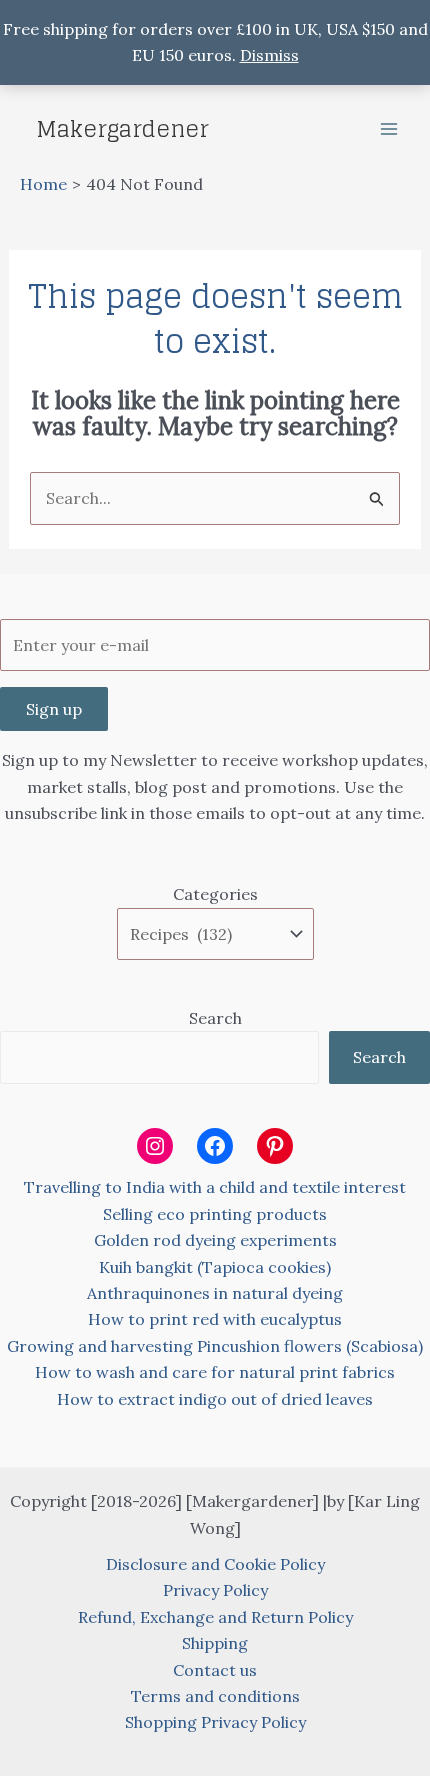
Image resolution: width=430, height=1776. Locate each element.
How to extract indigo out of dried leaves (215, 1399)
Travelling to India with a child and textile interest (215, 1187)
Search (215, 1018)
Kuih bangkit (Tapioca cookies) (215, 1267)
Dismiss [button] (269, 55)
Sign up (54, 709)
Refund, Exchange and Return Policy (215, 1617)
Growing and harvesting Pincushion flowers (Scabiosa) (215, 1346)
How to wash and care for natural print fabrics (215, 1372)
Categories (215, 894)
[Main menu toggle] (389, 129)
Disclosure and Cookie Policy (215, 1564)
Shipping (215, 1643)
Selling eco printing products (215, 1214)
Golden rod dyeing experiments (215, 1240)
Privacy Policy (215, 1590)
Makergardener (122, 129)
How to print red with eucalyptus (215, 1319)
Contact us (215, 1670)
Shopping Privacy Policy (215, 1722)
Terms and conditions (215, 1696)
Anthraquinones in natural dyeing (215, 1293)
